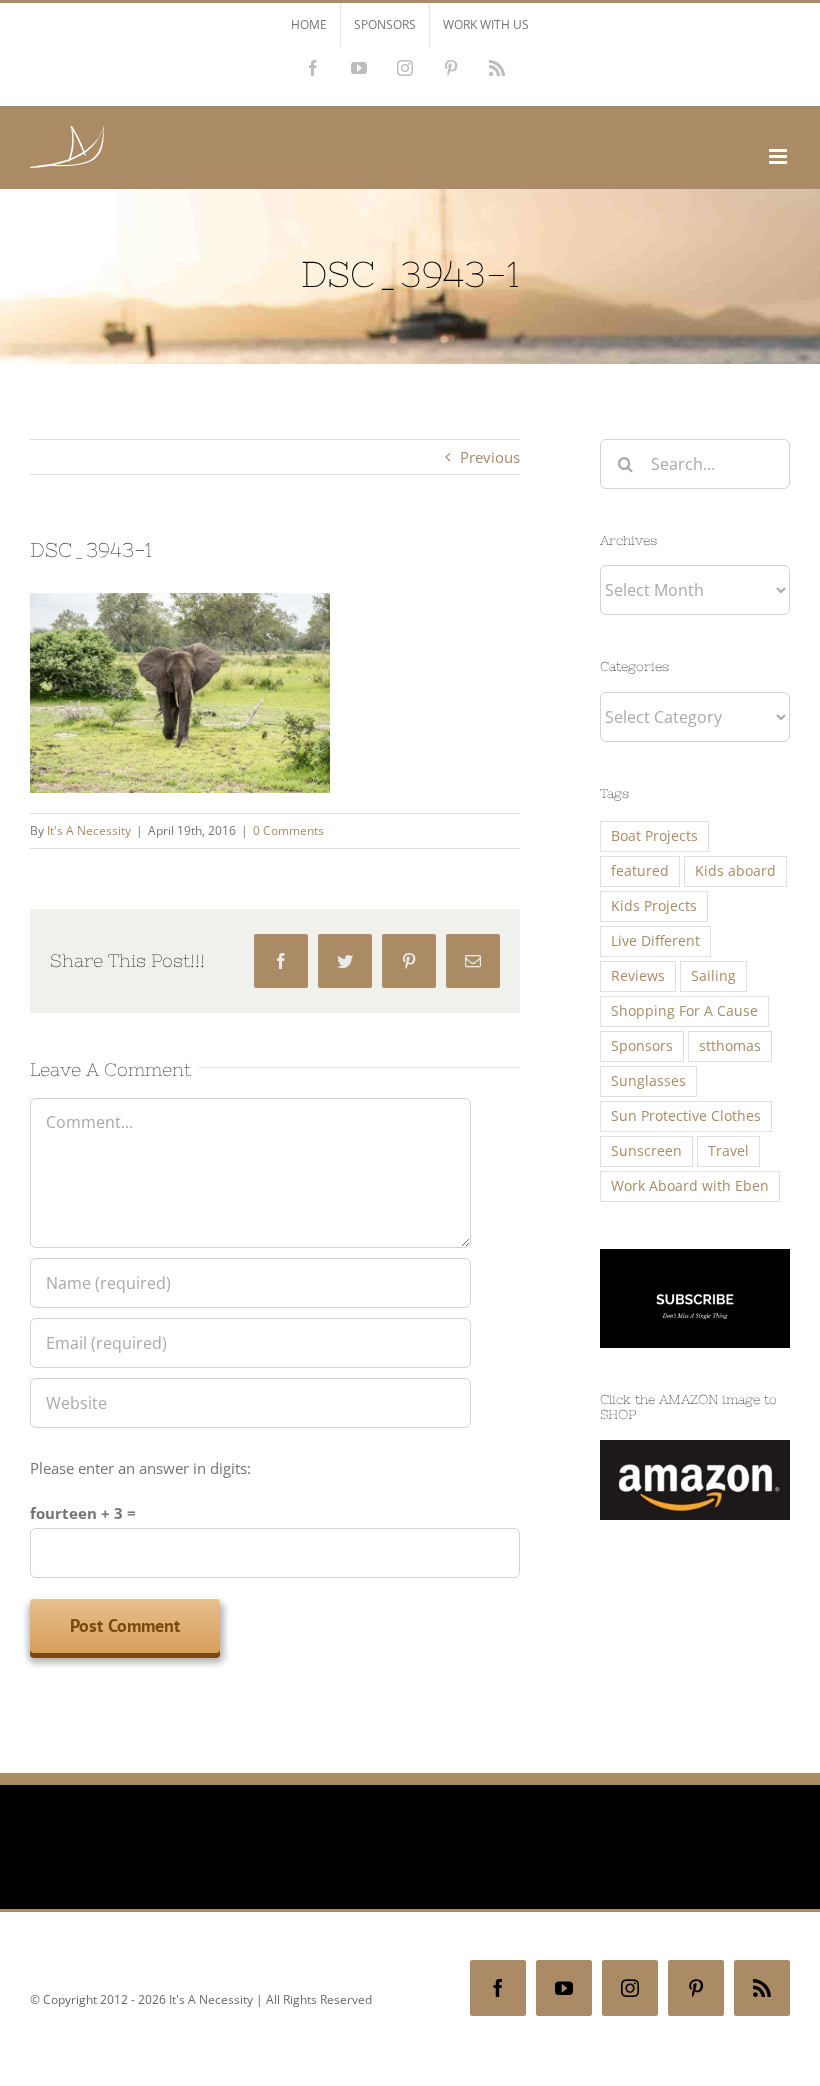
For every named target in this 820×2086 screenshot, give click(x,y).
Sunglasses (648, 1081)
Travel (728, 1151)
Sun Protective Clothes (686, 1116)
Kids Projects (654, 906)
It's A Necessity (89, 830)
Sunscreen (646, 1151)
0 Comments (288, 830)
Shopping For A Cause (684, 1011)
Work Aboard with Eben (690, 1186)
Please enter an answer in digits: (140, 1468)
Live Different (655, 941)
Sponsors (642, 1046)
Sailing (713, 976)
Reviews (638, 976)
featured (640, 871)
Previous (490, 457)
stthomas (730, 1046)
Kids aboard (735, 871)
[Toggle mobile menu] (779, 156)
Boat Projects (654, 836)
